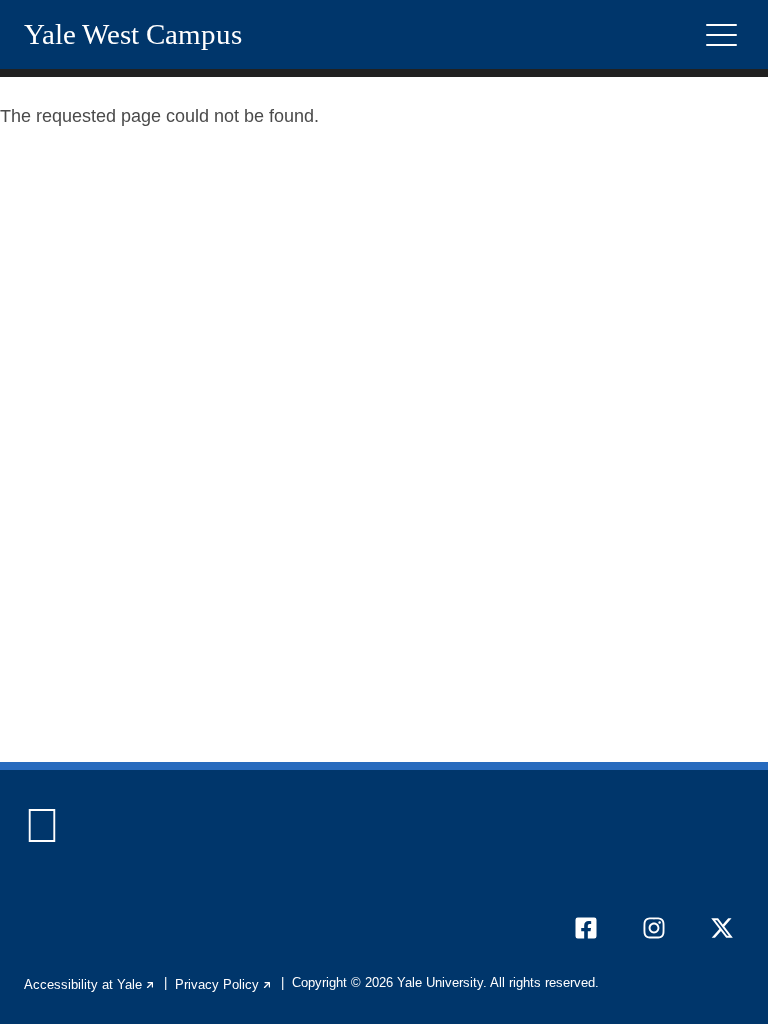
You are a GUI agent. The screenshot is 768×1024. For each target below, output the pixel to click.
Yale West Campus (133, 34)
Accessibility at (90, 984)
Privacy (224, 984)
